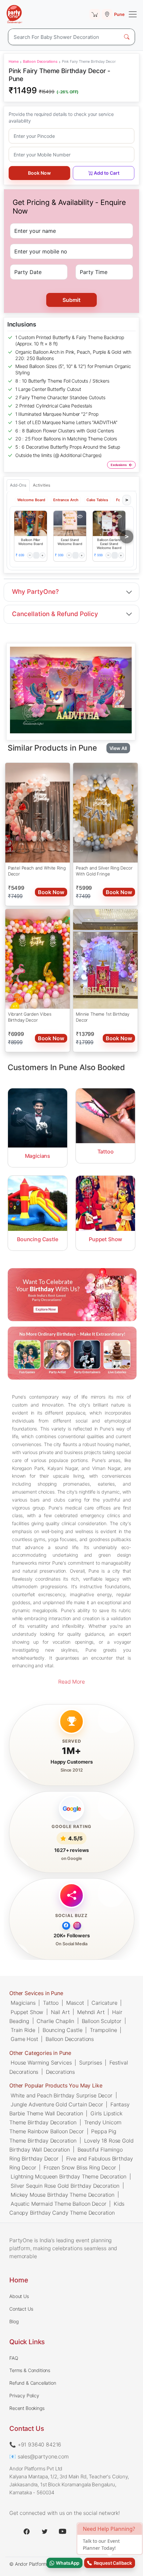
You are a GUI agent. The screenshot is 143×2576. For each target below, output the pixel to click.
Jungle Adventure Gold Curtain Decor (57, 2104)
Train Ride (23, 2030)
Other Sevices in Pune (36, 1993)
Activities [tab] (42, 485)
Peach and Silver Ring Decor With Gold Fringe (104, 871)
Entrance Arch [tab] (66, 500)
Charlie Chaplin (55, 2021)
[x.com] (45, 2531)
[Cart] (95, 14)
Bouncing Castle (63, 2030)
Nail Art (60, 2012)
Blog (14, 2321)
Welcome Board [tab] (31, 500)
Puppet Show (27, 2012)
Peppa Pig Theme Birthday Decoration (63, 2136)
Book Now (39, 173)
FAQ (14, 2358)
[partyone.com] (14, 14)
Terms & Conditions (30, 2370)
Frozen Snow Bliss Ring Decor (80, 2167)
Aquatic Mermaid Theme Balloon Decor (58, 2204)
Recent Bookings (27, 2408)
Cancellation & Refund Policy (55, 614)
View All (118, 748)
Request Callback (112, 2563)
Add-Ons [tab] (18, 485)
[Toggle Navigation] (133, 14)
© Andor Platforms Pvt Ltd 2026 (44, 2564)
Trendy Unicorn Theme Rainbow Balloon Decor (65, 2127)
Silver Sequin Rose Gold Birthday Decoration (65, 2185)
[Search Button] (127, 37)
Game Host (24, 2039)
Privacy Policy (24, 2395)
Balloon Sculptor (102, 2021)
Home (14, 61)
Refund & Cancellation (33, 2383)
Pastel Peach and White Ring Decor (37, 871)
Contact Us (21, 2309)
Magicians (23, 2003)
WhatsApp (67, 2563)
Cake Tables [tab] (97, 500)
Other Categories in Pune (40, 2053)
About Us (19, 2296)
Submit (71, 300)
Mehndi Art (91, 2012)
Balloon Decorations (40, 61)
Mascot (75, 2003)
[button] (31, 523)
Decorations (60, 2071)
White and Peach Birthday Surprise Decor (62, 2095)
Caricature (104, 2003)
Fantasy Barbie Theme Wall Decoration (70, 2109)
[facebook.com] (27, 2531)
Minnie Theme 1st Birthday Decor (103, 1017)
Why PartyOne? (35, 592)
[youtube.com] (63, 2531)
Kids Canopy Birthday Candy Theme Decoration (67, 2208)
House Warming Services (41, 2063)
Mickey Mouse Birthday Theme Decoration (63, 2195)
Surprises (91, 2063)
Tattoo (51, 2003)
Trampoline (103, 2030)
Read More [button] (71, 1682)
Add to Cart (107, 173)
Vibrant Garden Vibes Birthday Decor (30, 1017)
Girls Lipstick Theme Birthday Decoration (66, 2118)
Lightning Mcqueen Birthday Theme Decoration (69, 2176)
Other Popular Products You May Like (56, 2086)
